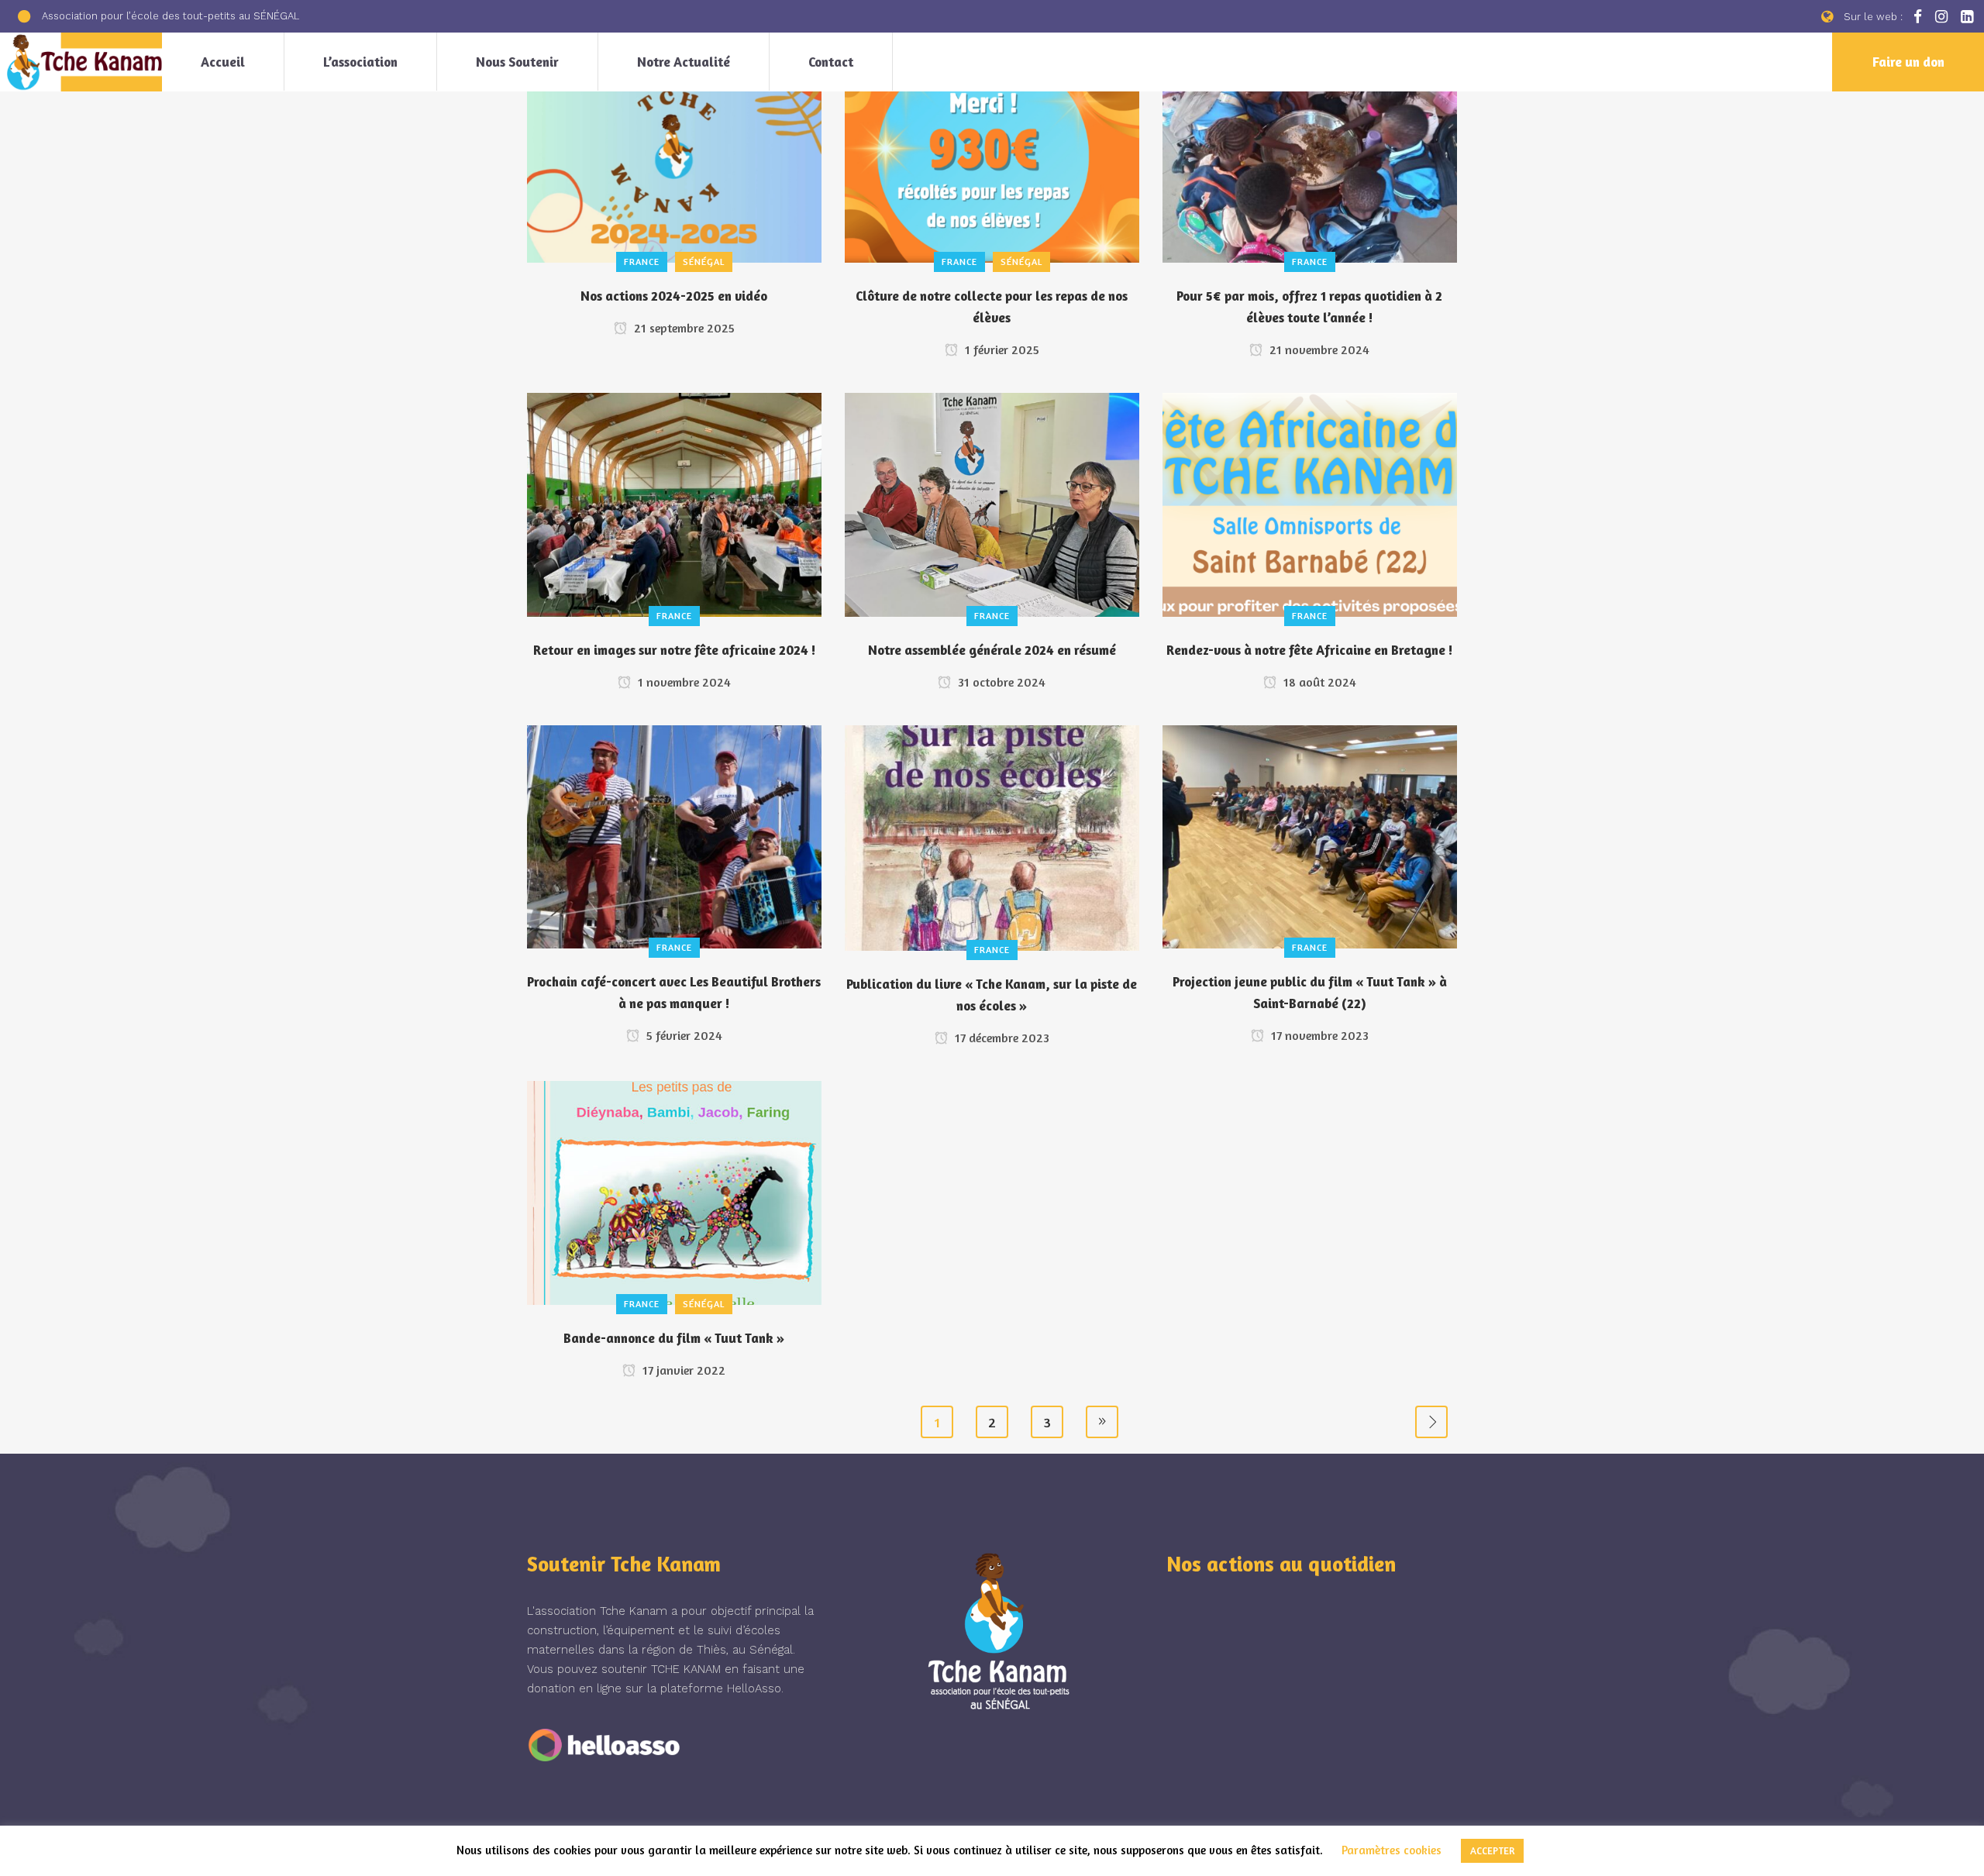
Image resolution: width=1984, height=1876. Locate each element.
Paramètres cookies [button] (1392, 1850)
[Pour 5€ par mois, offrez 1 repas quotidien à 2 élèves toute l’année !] (1310, 148)
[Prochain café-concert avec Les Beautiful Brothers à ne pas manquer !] (674, 835)
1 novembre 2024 (683, 682)
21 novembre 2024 (1318, 349)
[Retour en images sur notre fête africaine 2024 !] (674, 503)
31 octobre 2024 (1000, 682)
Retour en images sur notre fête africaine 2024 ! (674, 650)
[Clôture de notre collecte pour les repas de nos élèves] (992, 148)
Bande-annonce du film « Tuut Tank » (674, 1338)
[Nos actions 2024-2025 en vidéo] (674, 148)
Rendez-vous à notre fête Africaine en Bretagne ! (1309, 650)
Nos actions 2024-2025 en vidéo (674, 296)
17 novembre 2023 (1318, 1035)
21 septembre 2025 (683, 328)
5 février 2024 (683, 1035)
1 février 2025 (1001, 349)
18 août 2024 (1318, 682)
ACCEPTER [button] (1492, 1850)
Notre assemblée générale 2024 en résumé (992, 650)
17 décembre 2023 (1001, 1038)
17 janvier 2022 (682, 1370)
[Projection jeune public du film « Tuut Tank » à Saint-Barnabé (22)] (1310, 835)
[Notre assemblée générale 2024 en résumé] (992, 503)
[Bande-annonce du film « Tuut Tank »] (674, 1191)
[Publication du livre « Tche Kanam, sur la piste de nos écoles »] (992, 836)
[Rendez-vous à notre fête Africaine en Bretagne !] (1310, 503)
